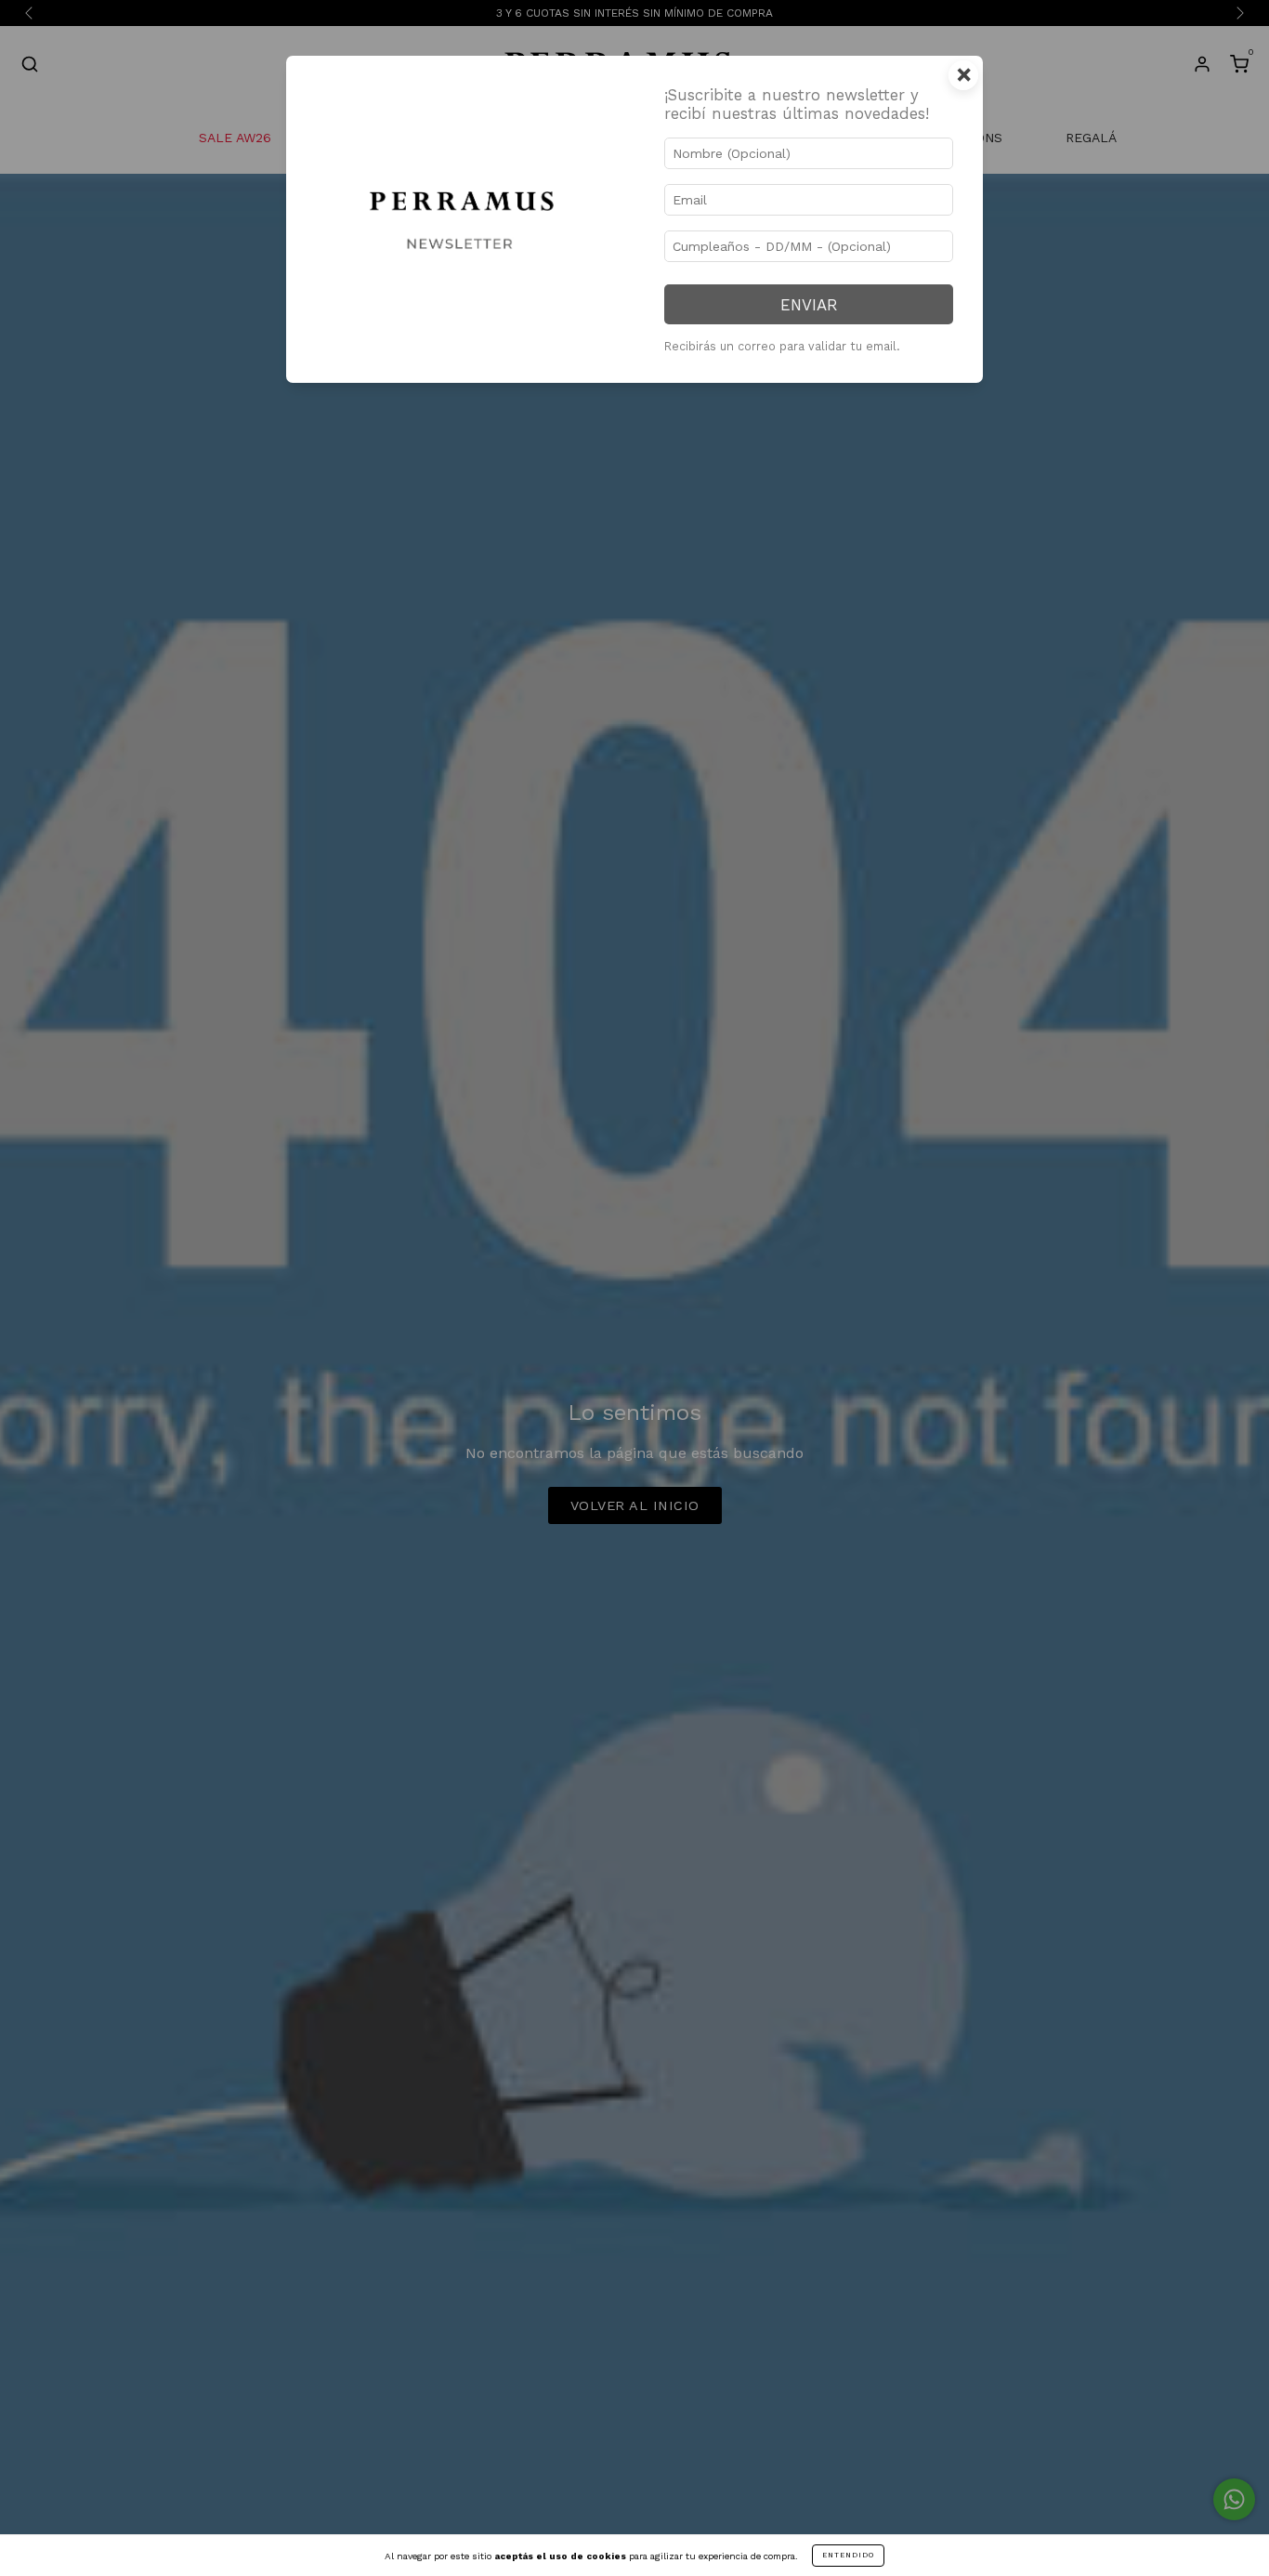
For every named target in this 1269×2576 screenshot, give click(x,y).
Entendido (848, 2555)
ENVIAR (809, 305)
